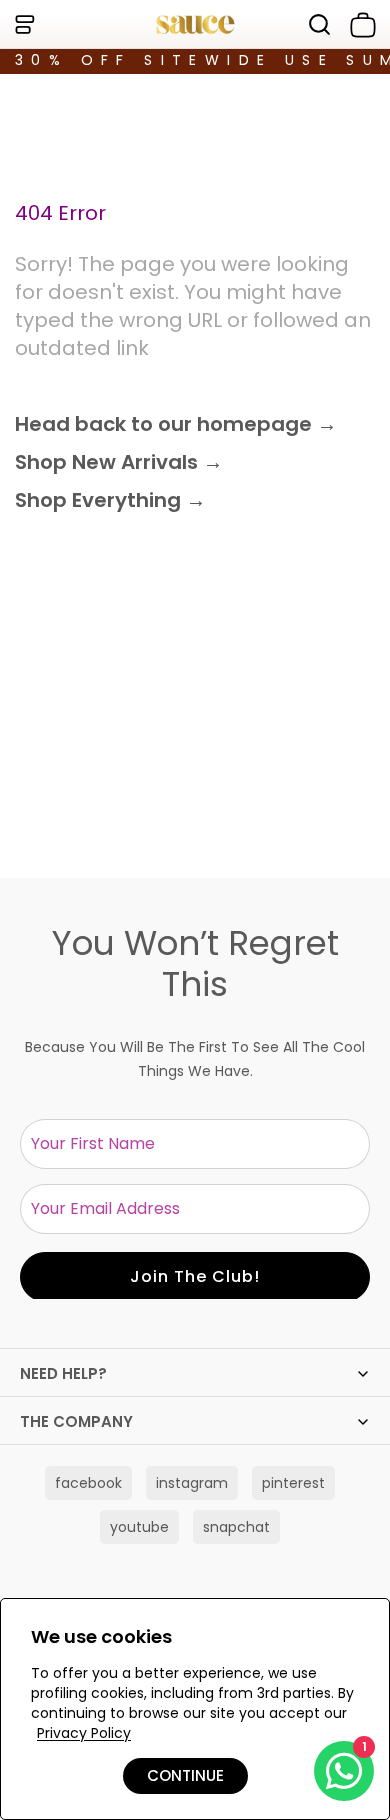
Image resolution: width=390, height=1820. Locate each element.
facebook (88, 1483)
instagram (192, 1483)
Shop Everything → (110, 500)
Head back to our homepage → (176, 424)
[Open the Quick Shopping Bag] (359, 25)
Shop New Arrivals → (119, 462)
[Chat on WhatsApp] (344, 1771)
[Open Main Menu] (24, 24)
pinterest (293, 1483)
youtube (139, 1527)
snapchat (236, 1527)
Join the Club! (195, 1276)
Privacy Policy (84, 1733)
